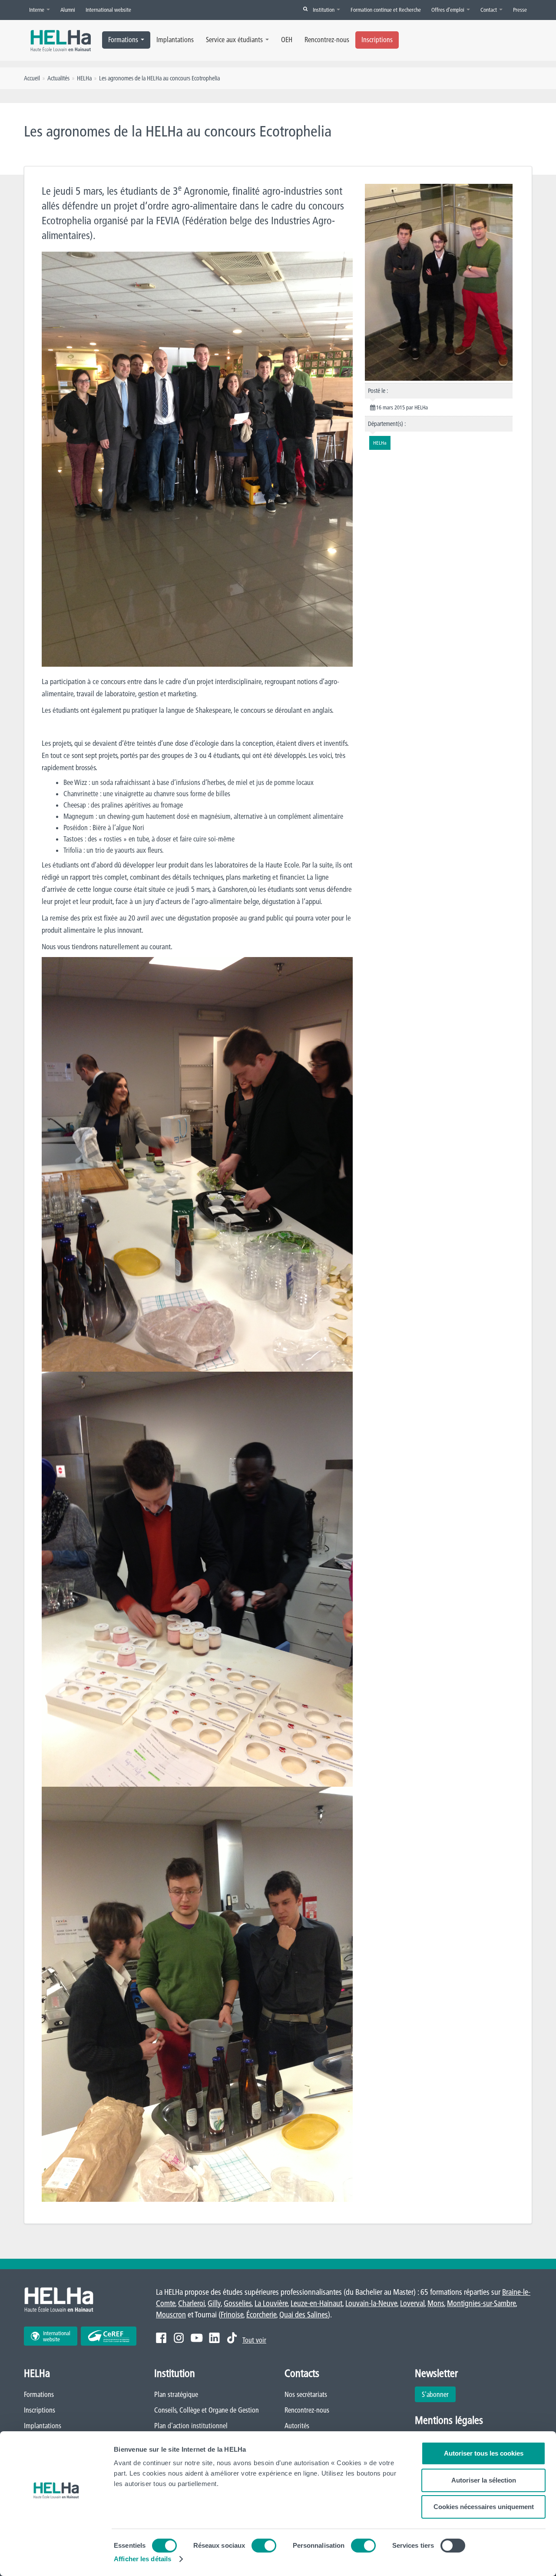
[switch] (264, 2546)
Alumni (68, 10)
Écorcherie (261, 2315)
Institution (324, 10)
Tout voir (254, 2340)
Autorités (297, 2426)
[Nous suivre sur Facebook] (161, 2338)
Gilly (214, 2303)
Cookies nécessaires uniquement (484, 2507)
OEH (287, 40)
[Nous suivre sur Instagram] (179, 2338)
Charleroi (191, 2303)
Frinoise (232, 2315)
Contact (489, 10)
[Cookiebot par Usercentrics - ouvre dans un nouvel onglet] (56, 2559)
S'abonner (435, 2394)
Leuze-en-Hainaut (316, 2303)
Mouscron (171, 2315)
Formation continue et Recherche (386, 10)
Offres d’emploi (448, 10)
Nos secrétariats (306, 2394)
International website (108, 10)
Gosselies (238, 2303)
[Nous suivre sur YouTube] (197, 2338)
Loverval (412, 2303)
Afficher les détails (142, 2559)
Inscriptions (377, 40)
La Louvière (271, 2303)
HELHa (84, 78)
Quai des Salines (304, 2315)
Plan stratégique (176, 2394)
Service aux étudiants (234, 40)
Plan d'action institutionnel (191, 2426)
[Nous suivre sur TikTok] (232, 2338)
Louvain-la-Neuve (371, 2303)
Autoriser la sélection (484, 2480)
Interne (37, 10)
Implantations (175, 40)
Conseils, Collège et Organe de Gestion (207, 2410)
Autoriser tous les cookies (484, 2453)
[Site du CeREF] (109, 2336)
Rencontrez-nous (327, 40)
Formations (123, 40)
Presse (520, 10)
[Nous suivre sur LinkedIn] (214, 2338)
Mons (436, 2303)
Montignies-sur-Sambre (481, 2303)
